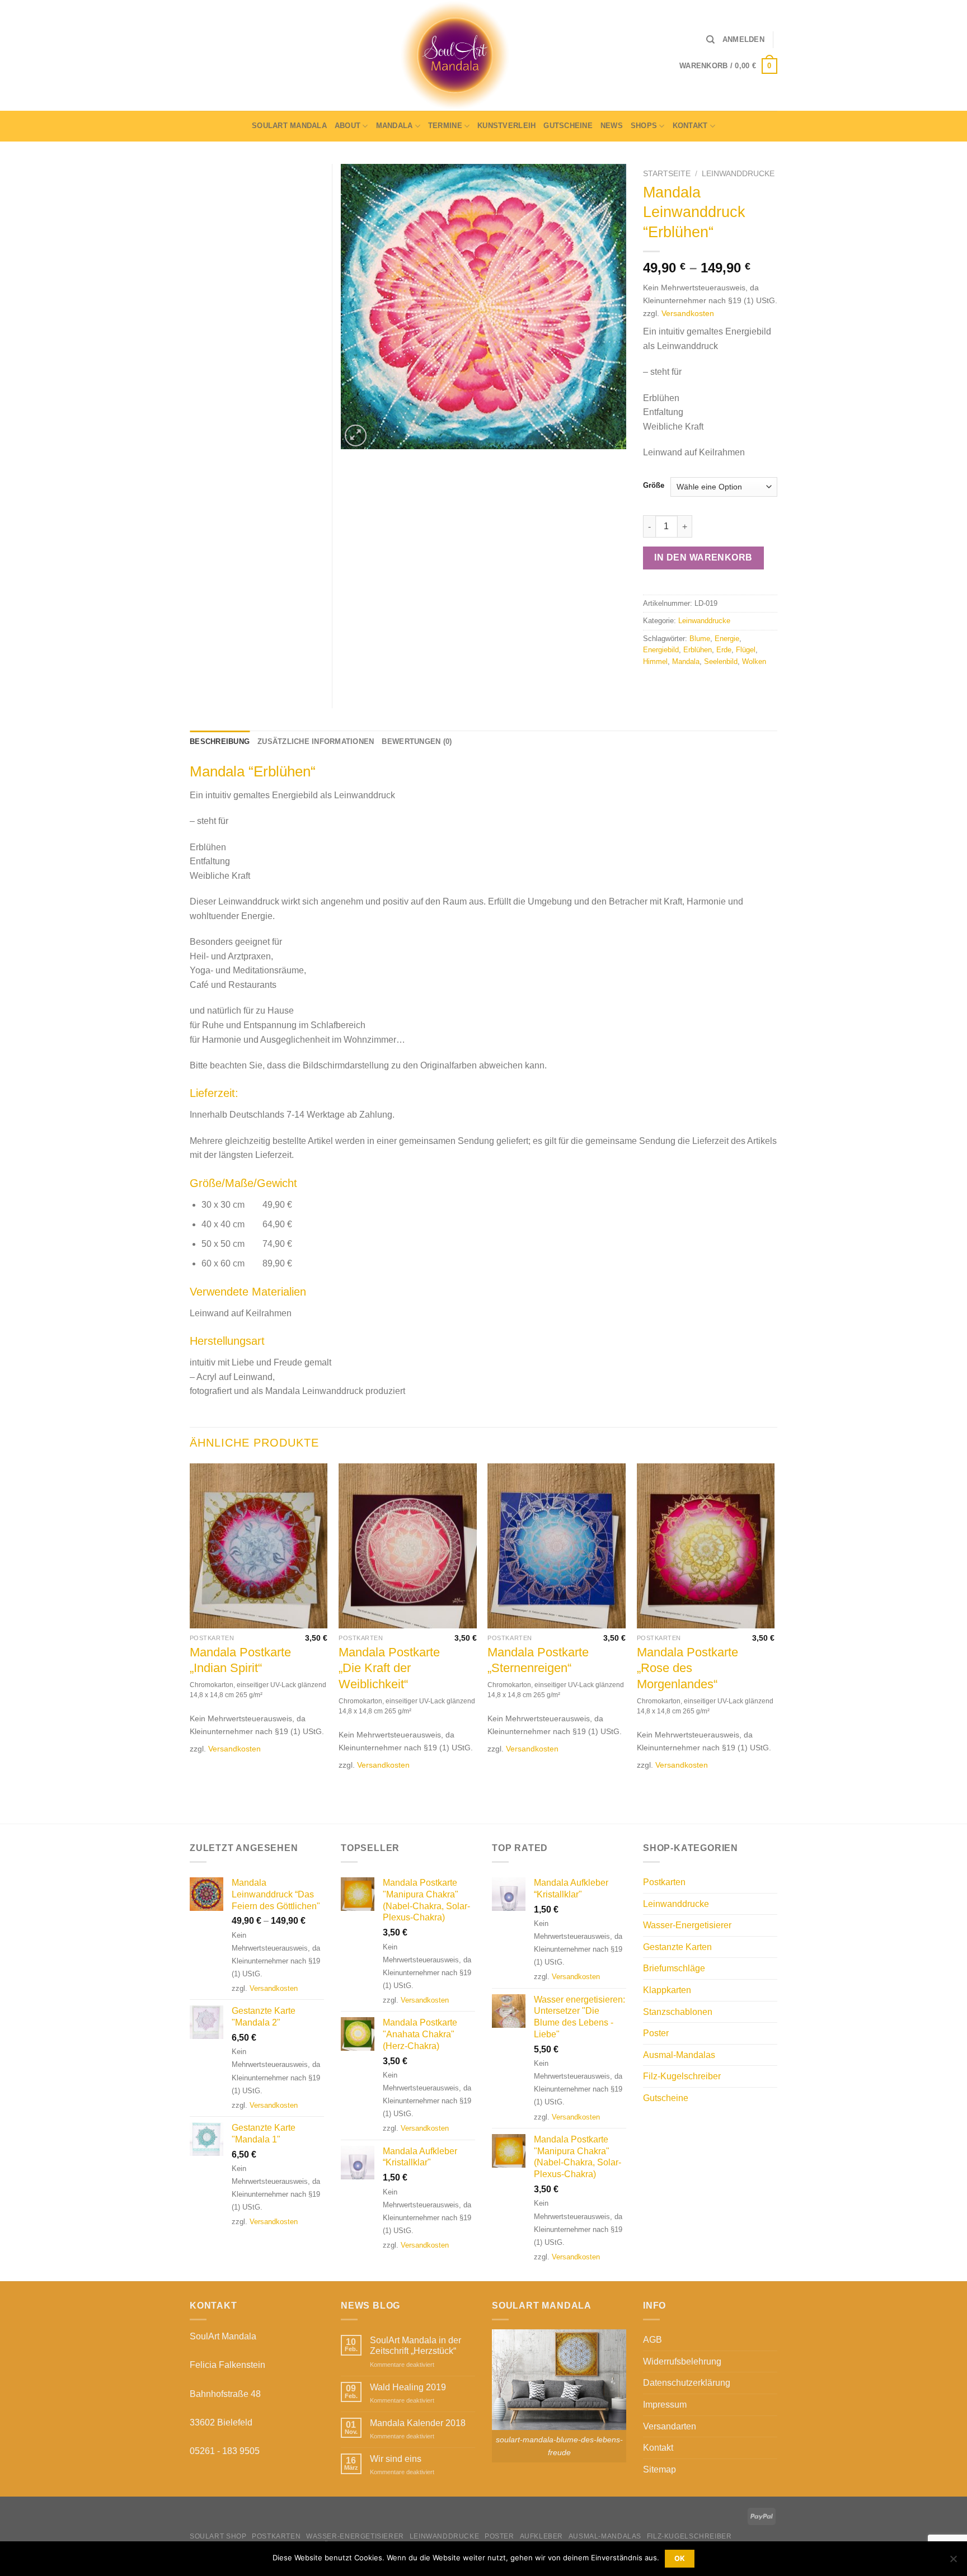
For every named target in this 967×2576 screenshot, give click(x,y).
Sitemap (659, 2469)
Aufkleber (542, 2536)
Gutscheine (568, 126)
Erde (724, 650)
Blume (700, 639)
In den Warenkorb (703, 557)
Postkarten (664, 1882)
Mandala (395, 126)
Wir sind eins (396, 2459)
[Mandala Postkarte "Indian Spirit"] (259, 1546)
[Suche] (710, 40)
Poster (656, 2033)
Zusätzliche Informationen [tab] (316, 741)
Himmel (655, 661)
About (348, 126)
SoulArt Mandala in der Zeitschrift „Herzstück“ (416, 2346)
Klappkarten (667, 1990)
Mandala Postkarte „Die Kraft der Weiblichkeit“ (389, 1668)
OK (680, 2558)
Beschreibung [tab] (220, 741)
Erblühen (698, 650)
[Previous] (190, 1642)
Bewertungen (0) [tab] (417, 741)
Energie (727, 639)
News (612, 126)
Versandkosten (688, 313)
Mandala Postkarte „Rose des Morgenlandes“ (687, 1668)
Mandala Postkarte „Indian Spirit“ (240, 1660)
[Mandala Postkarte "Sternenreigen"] (557, 1546)
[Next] (774, 1642)
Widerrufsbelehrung (682, 2361)
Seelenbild (721, 661)
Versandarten (670, 2426)
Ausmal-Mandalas (679, 2055)
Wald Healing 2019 (408, 2387)
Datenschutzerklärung (687, 2383)
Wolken (754, 661)
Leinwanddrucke (738, 174)
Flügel (746, 650)
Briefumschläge (674, 1968)
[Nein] (953, 2562)
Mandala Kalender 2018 (418, 2423)
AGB (653, 2340)
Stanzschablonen (678, 2012)
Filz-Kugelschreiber (682, 2076)
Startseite (667, 174)
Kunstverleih (506, 126)
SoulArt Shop (218, 2536)
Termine (445, 126)
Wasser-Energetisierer (687, 1925)
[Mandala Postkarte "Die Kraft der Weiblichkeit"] (408, 1546)
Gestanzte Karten (677, 1947)
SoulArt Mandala (289, 126)
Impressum (665, 2405)
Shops (644, 126)
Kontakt (690, 126)
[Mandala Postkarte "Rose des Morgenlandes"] (706, 1546)
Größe (654, 486)
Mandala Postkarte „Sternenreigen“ (538, 1660)
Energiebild (661, 650)
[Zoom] (356, 435)
